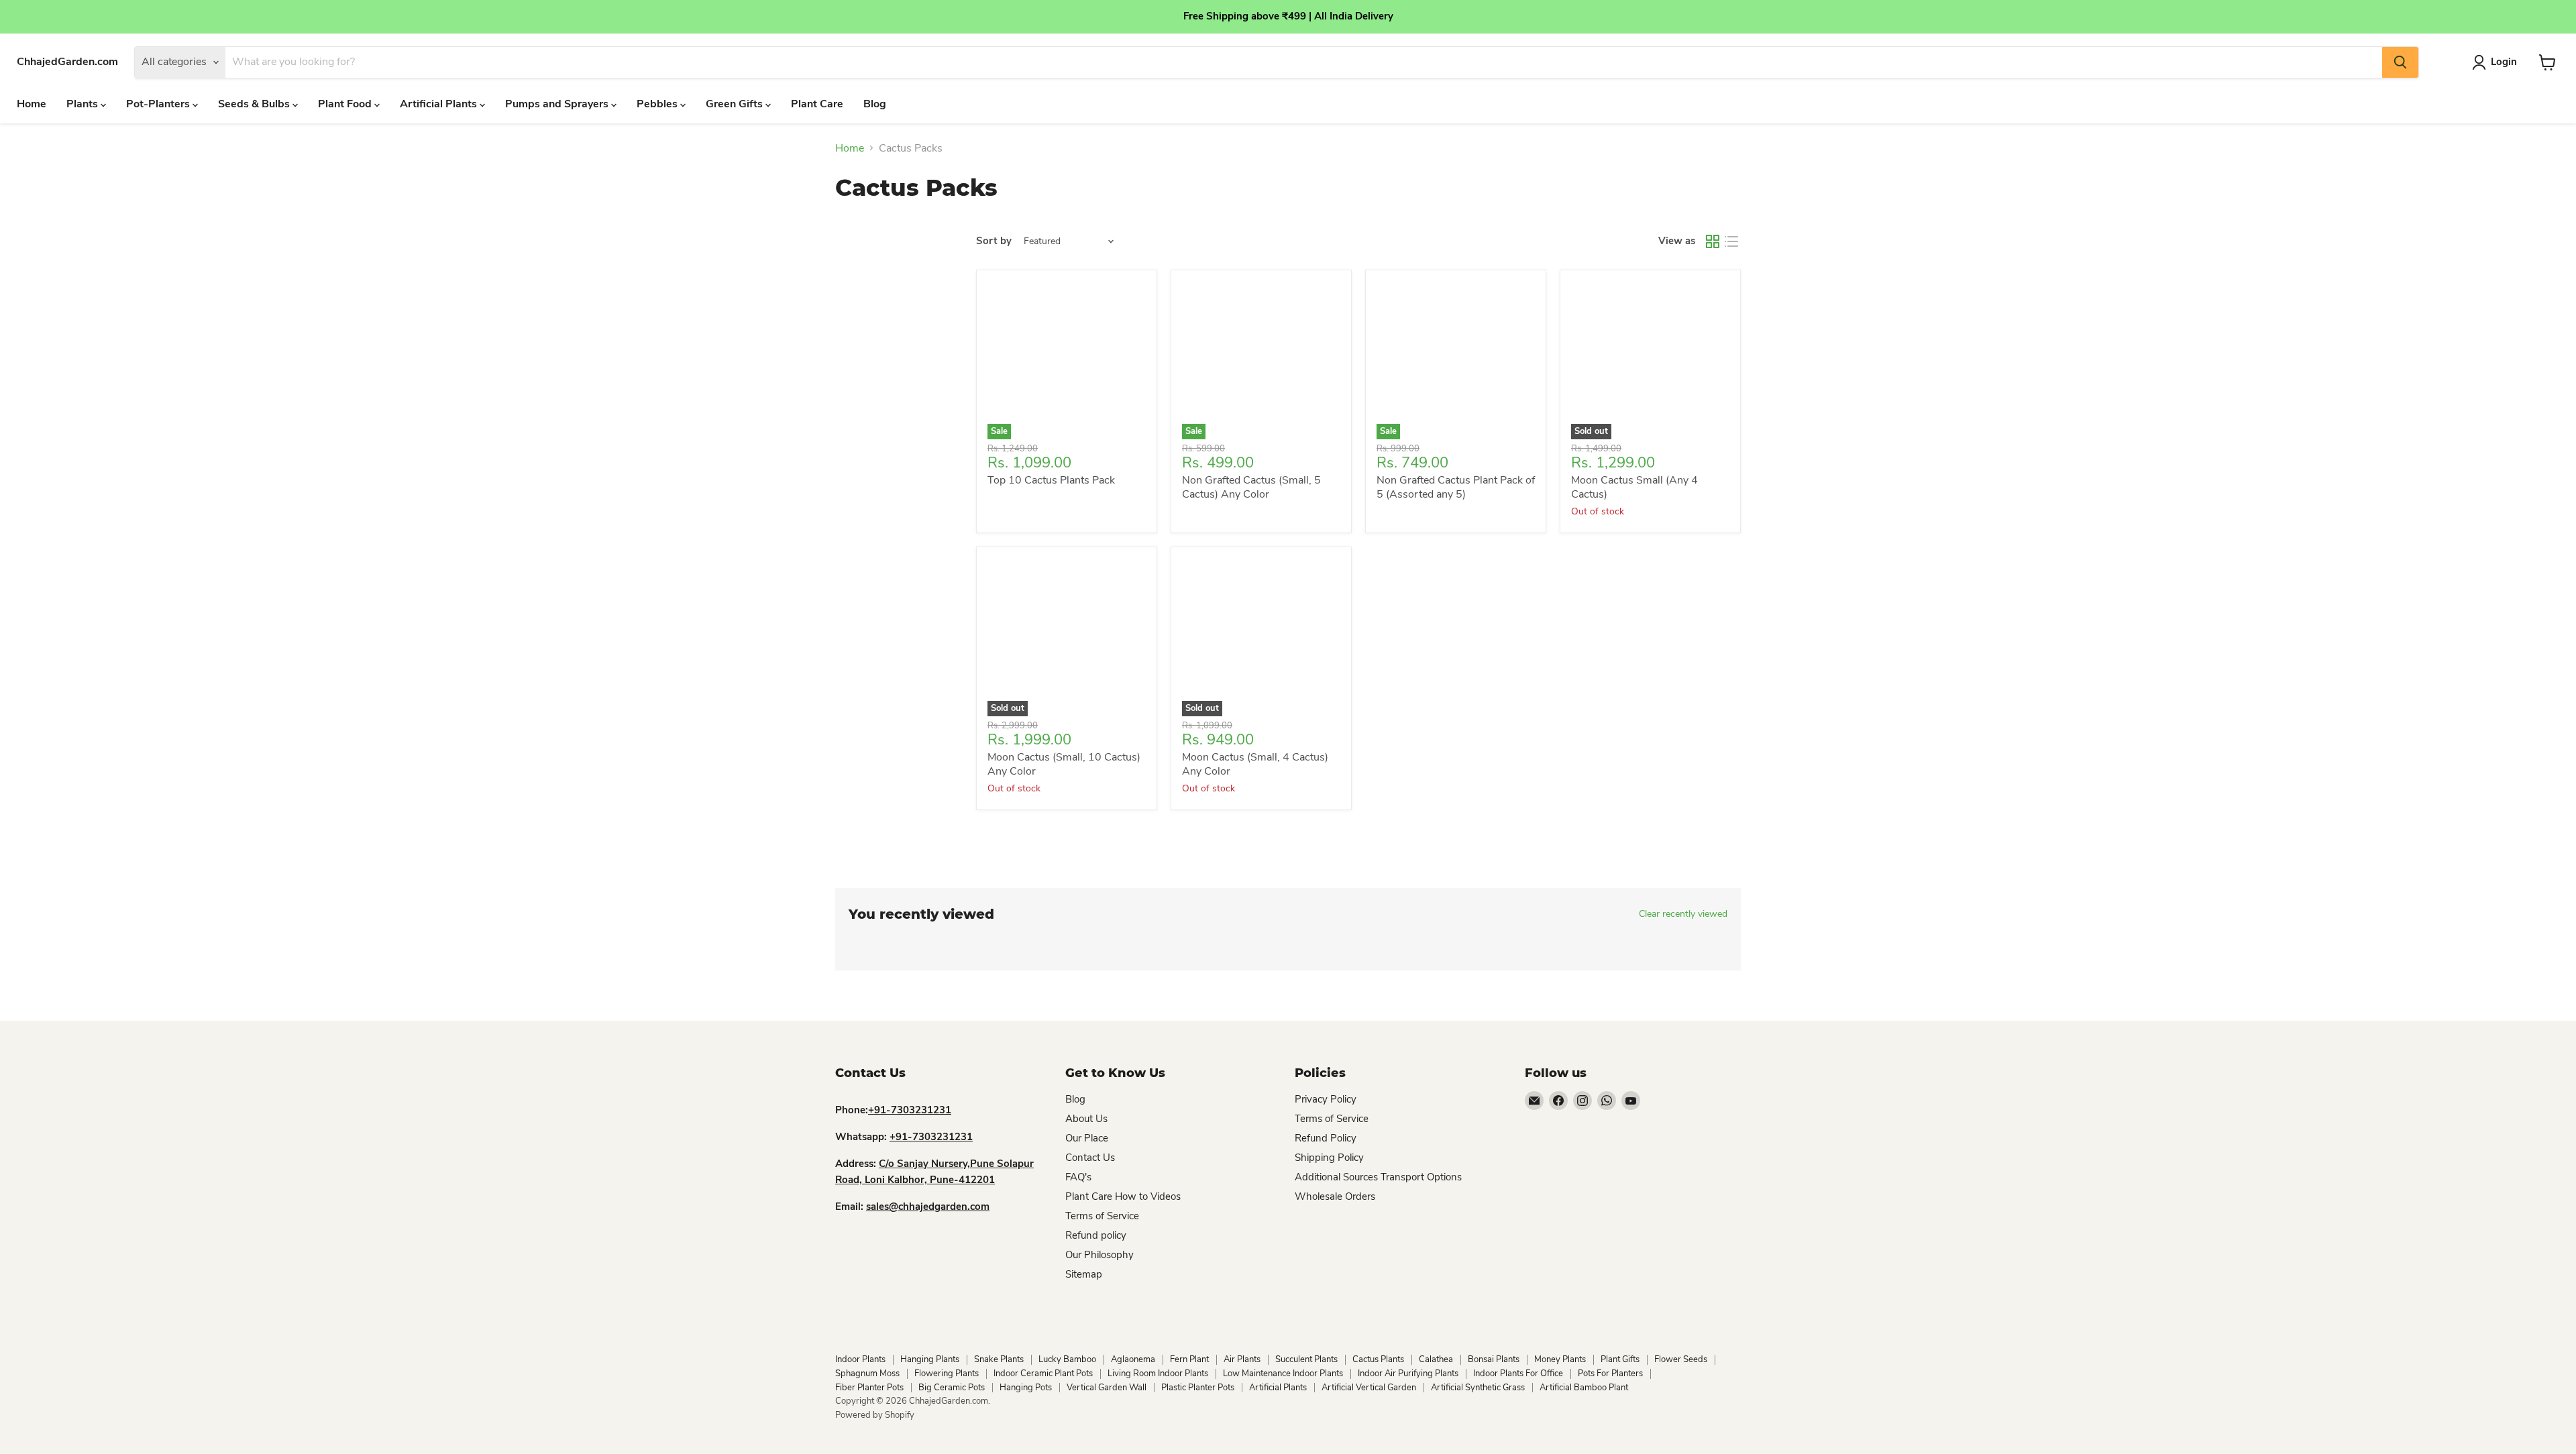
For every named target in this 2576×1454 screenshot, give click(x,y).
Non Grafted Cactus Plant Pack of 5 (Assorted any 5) (1456, 487)
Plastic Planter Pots (1198, 1388)
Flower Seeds (1681, 1359)
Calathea (1436, 1359)
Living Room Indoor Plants (1158, 1374)
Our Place (1087, 1138)
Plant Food (346, 104)
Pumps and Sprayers (558, 104)
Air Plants (1242, 1359)
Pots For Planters (1610, 1374)
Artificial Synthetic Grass (1478, 1388)
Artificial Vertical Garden (1369, 1388)
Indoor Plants (860, 1359)
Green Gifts (736, 104)
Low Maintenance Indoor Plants (1283, 1374)
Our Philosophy (1099, 1255)
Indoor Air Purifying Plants (1408, 1374)
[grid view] (1713, 241)
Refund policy (1096, 1235)
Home (32, 104)
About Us (1086, 1119)
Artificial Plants (440, 104)
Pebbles (658, 104)
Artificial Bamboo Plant (1584, 1388)
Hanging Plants (930, 1359)
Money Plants (1560, 1359)
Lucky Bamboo (1067, 1359)
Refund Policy (1326, 1138)
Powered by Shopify (875, 1415)
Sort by (994, 241)
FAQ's (1078, 1177)
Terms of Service (1102, 1216)
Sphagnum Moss (867, 1374)
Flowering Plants (947, 1374)
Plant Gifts (1620, 1359)
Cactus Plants (1378, 1359)
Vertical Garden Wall (1107, 1388)
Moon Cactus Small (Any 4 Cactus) (1634, 487)
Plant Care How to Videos (1123, 1196)
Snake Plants (999, 1359)
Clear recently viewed (1683, 914)
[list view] (1731, 241)
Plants (84, 104)
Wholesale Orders (1335, 1196)
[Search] (2400, 62)
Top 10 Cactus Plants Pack (1051, 480)
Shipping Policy (1329, 1158)
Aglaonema (1133, 1359)
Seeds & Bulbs (255, 104)
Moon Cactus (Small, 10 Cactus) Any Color (1064, 764)
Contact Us (1090, 1158)
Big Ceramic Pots (952, 1388)
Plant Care (817, 104)
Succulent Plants (1306, 1359)
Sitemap (1084, 1274)
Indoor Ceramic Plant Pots (1043, 1374)
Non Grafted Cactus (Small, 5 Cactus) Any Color (1251, 487)
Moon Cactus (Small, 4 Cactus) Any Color (1255, 764)
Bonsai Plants (1494, 1359)
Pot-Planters (159, 104)
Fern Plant (1189, 1359)
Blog (875, 104)
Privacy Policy (1326, 1099)
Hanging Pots (1026, 1388)
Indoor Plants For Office (1518, 1374)
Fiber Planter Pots (869, 1388)
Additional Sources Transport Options (1378, 1177)
